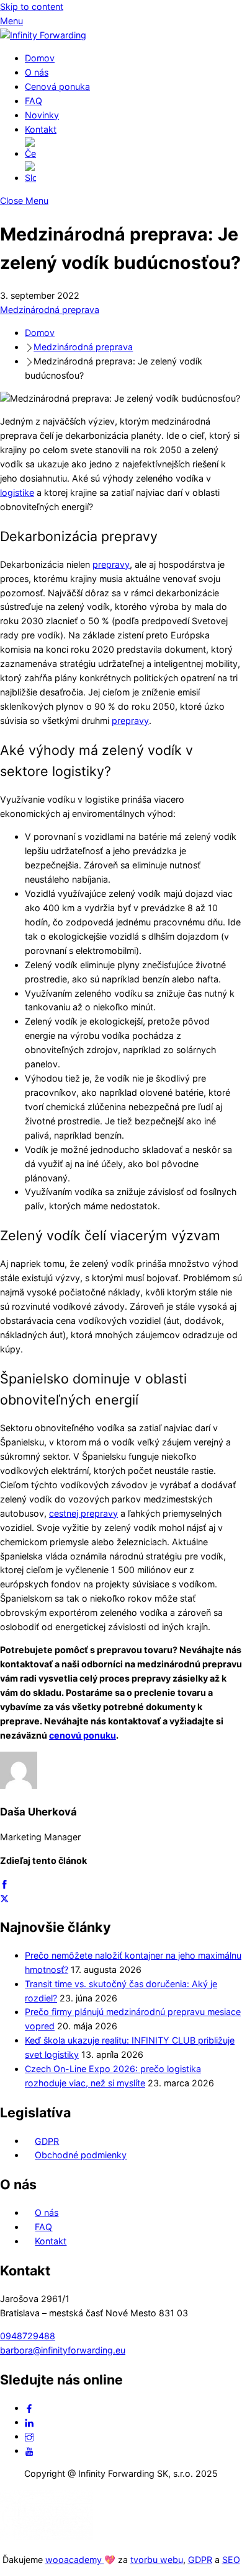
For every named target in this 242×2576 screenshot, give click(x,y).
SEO (231, 2560)
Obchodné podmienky (81, 2155)
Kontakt (41, 129)
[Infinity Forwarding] (43, 35)
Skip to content (32, 7)
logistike (17, 492)
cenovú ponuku (83, 1735)
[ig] (29, 2436)
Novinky (42, 115)
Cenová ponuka (57, 86)
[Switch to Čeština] (133, 149)
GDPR (47, 2141)
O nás (37, 72)
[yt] (29, 2450)
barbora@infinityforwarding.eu (63, 2350)
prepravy (111, 564)
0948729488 (28, 2336)
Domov (40, 58)
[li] (29, 2422)
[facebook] (29, 2408)
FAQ (34, 101)
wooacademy (75, 2560)
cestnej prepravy (83, 1513)
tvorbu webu (157, 2560)
